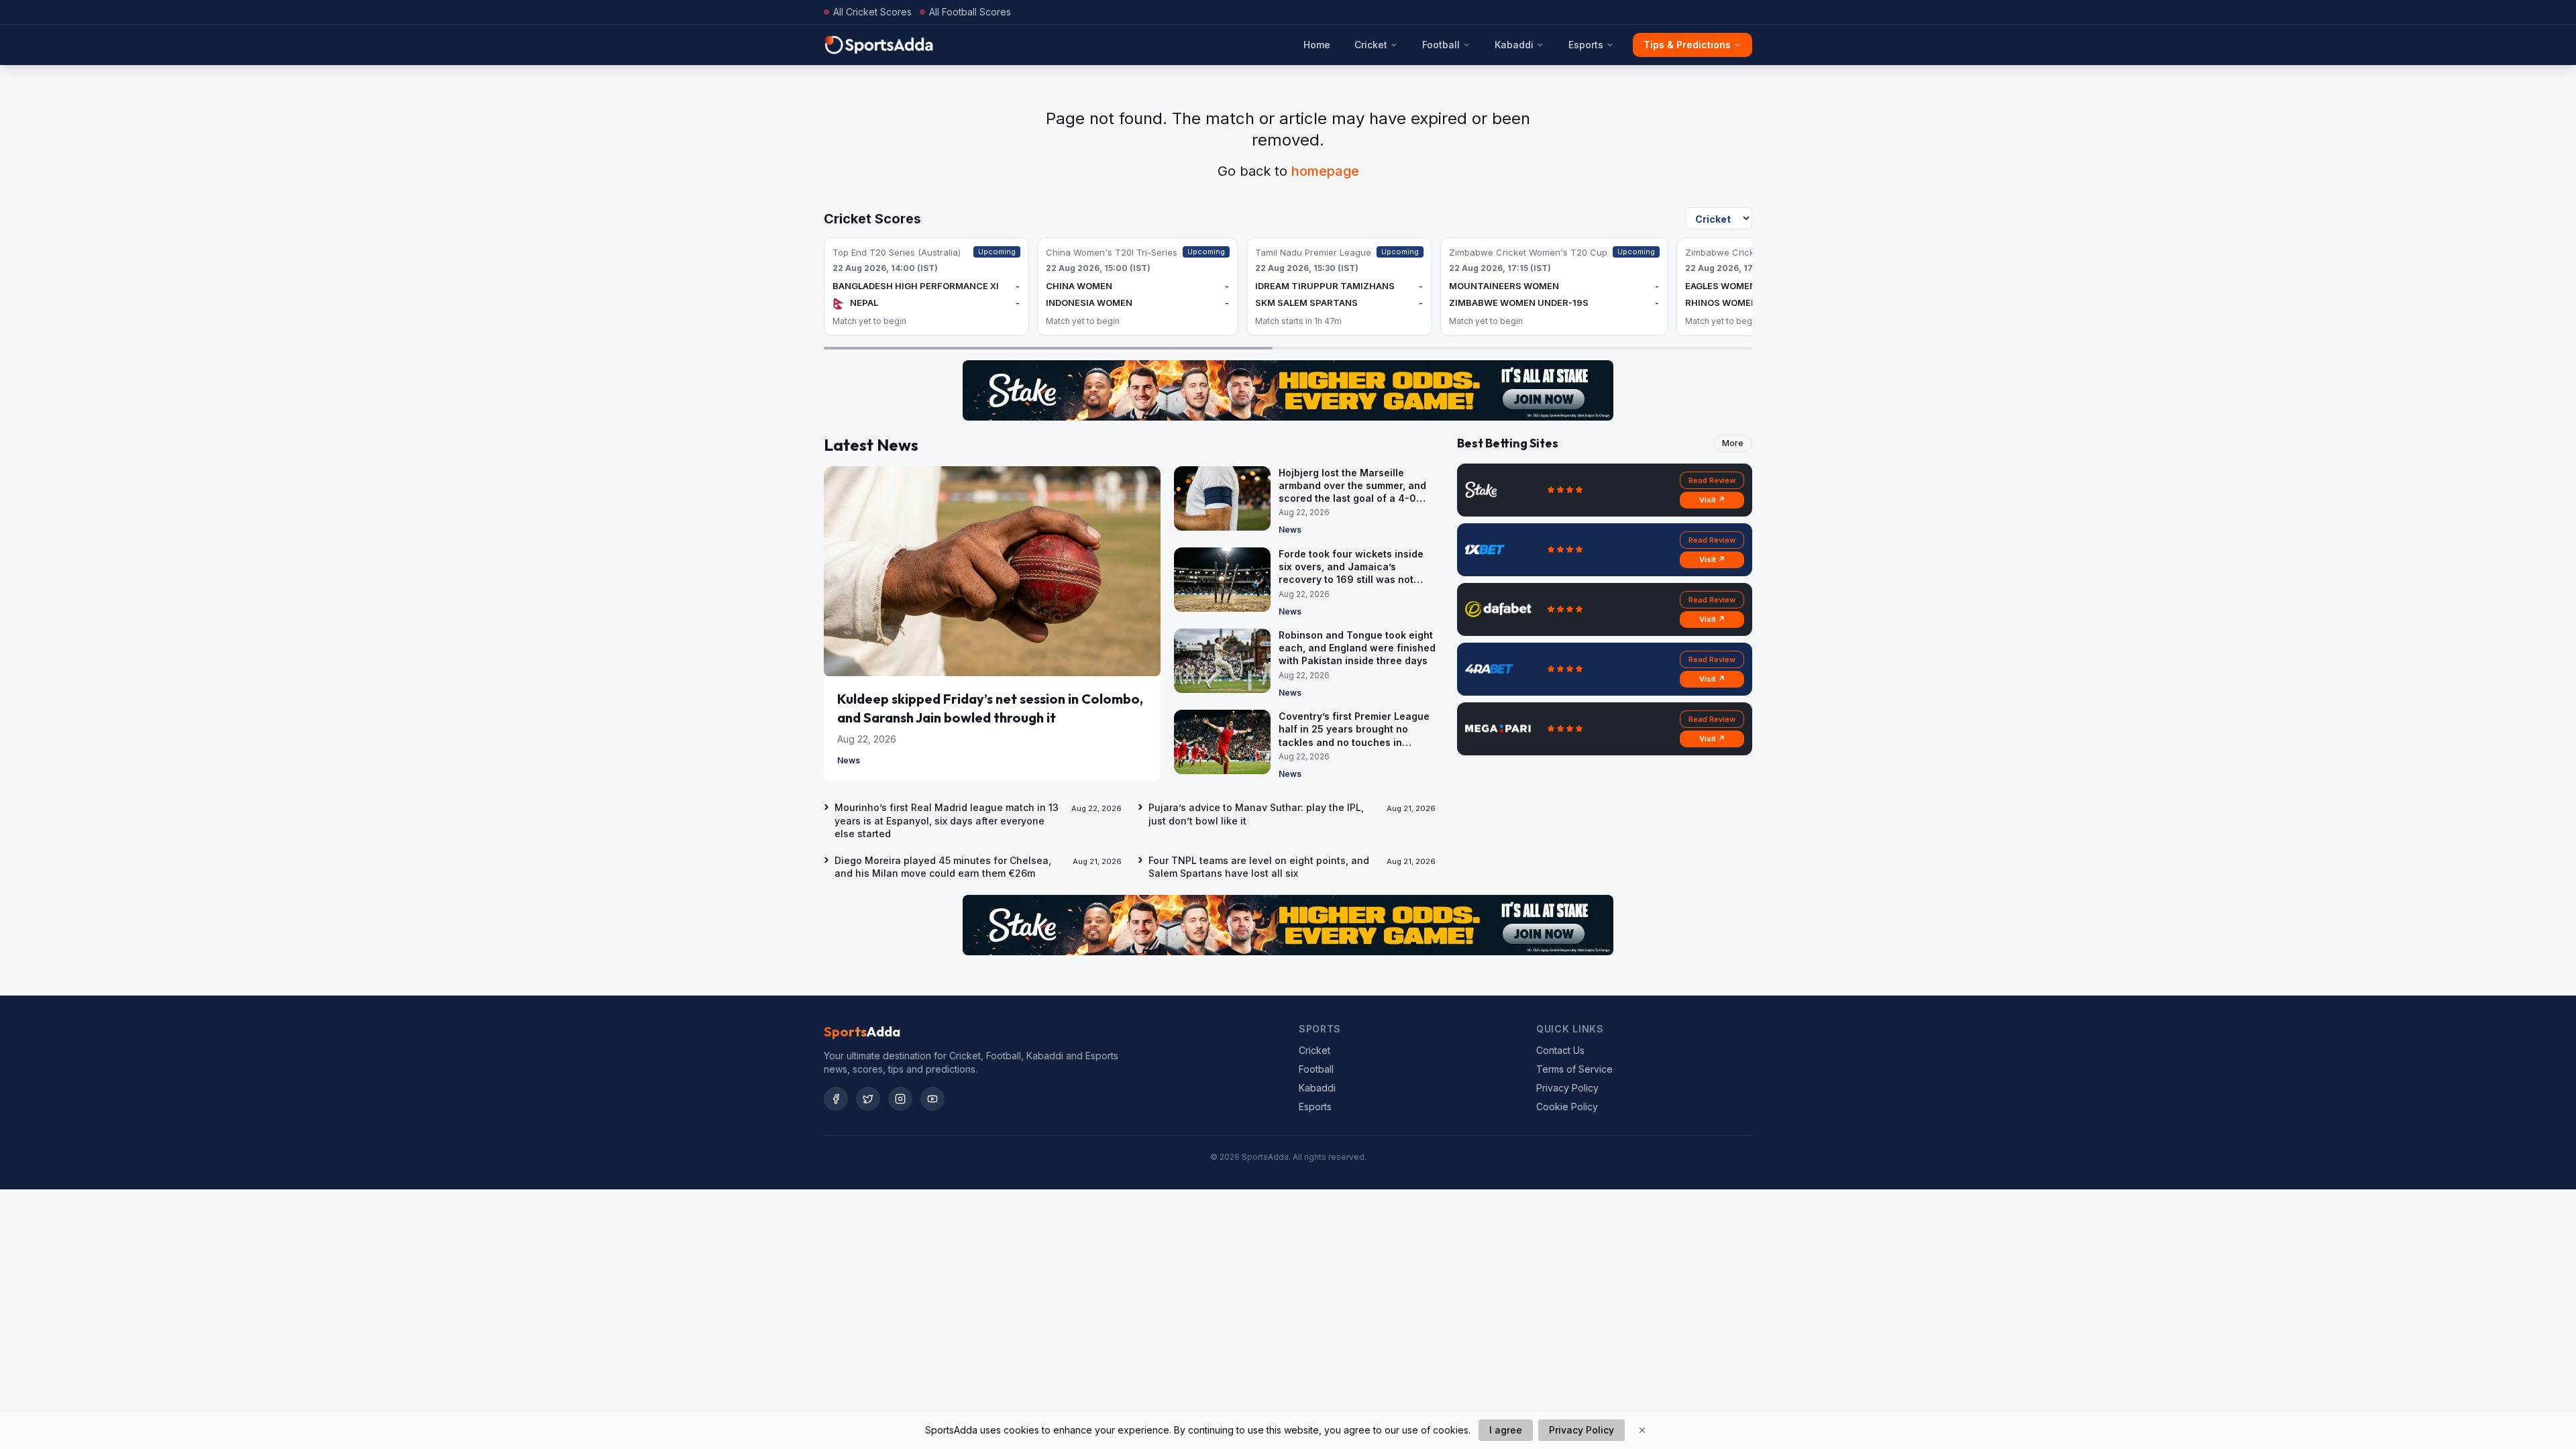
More (1733, 443)
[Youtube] (932, 1099)
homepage (1325, 171)
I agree (1506, 1430)
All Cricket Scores (872, 12)
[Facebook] (836, 1099)
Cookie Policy (1567, 1107)
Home (1317, 45)
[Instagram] (900, 1099)
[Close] (1642, 1430)
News (849, 760)
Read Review (1712, 480)
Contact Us (1560, 1050)
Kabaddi (1514, 45)
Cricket (1371, 45)
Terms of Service (1574, 1069)
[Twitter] (868, 1099)
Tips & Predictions (1687, 45)
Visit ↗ (1712, 500)
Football (1441, 45)
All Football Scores (970, 12)
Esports (1586, 45)
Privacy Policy (1567, 1088)
